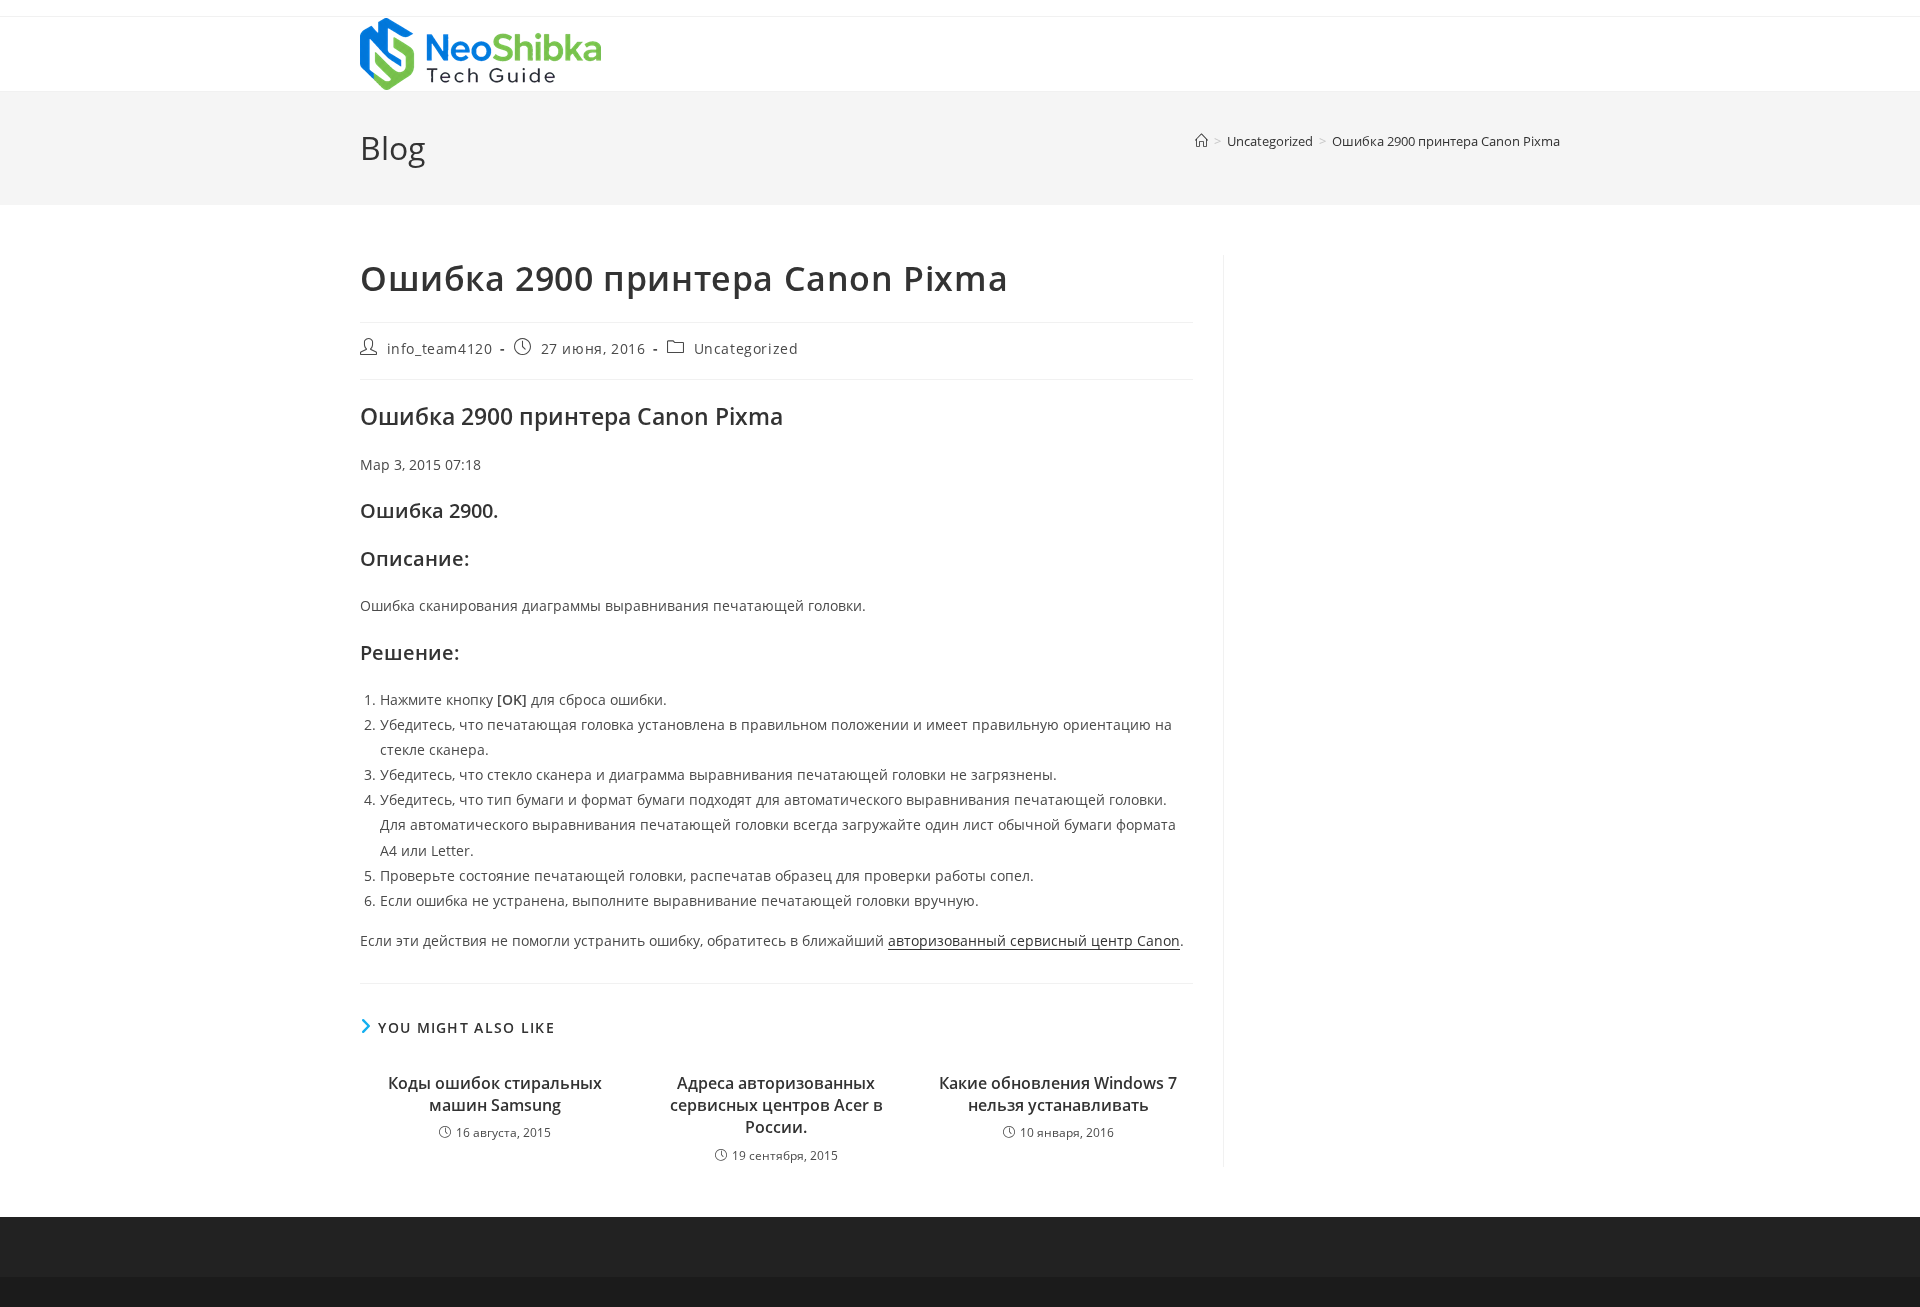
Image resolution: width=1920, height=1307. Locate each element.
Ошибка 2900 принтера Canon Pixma (1446, 141)
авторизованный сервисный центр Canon (1034, 940)
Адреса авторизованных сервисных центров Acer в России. (776, 1105)
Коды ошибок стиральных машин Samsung (495, 1094)
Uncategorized (746, 348)
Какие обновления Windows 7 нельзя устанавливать (1058, 1094)
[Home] (1201, 141)
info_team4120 (440, 348)
